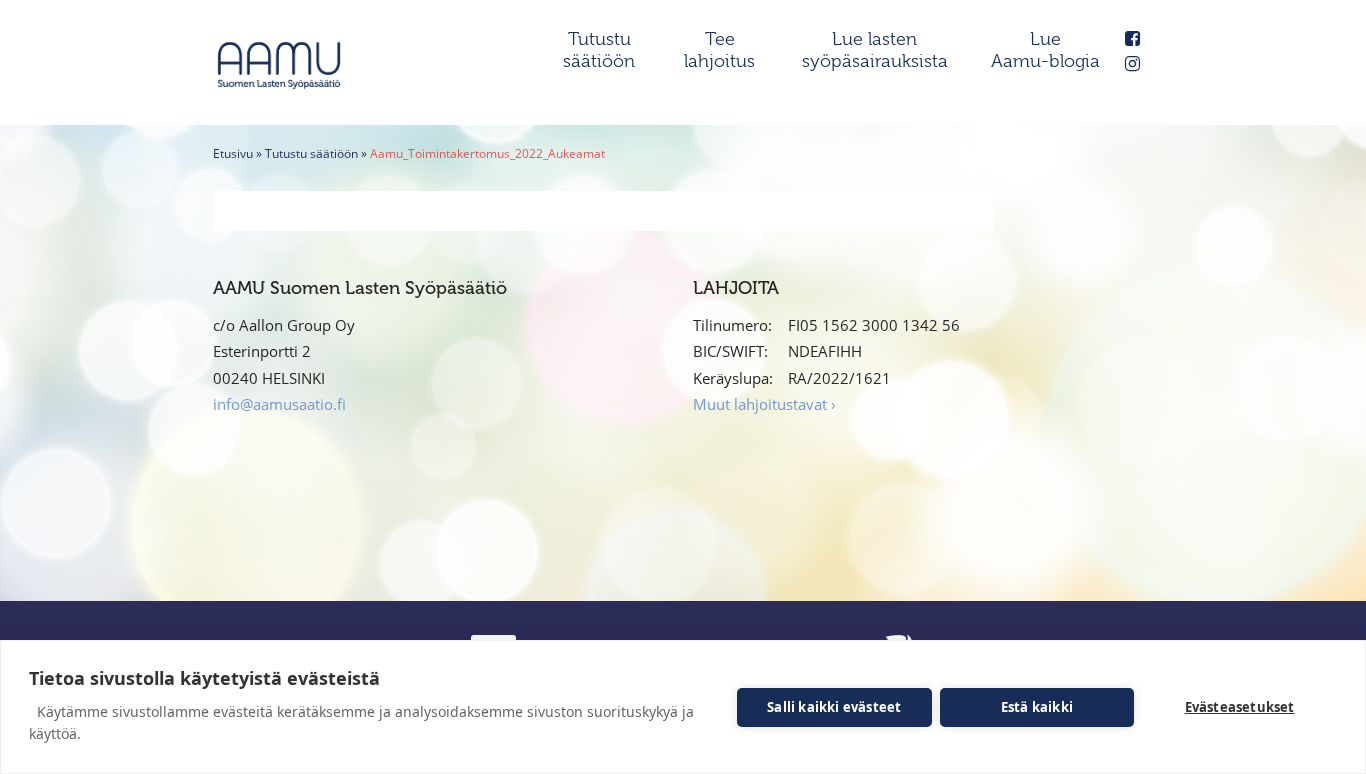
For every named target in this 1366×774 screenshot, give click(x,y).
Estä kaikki (1037, 707)
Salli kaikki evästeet (834, 707)
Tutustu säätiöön (311, 153)
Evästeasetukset (1240, 707)
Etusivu (233, 153)
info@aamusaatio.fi (279, 404)
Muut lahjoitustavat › (764, 404)
